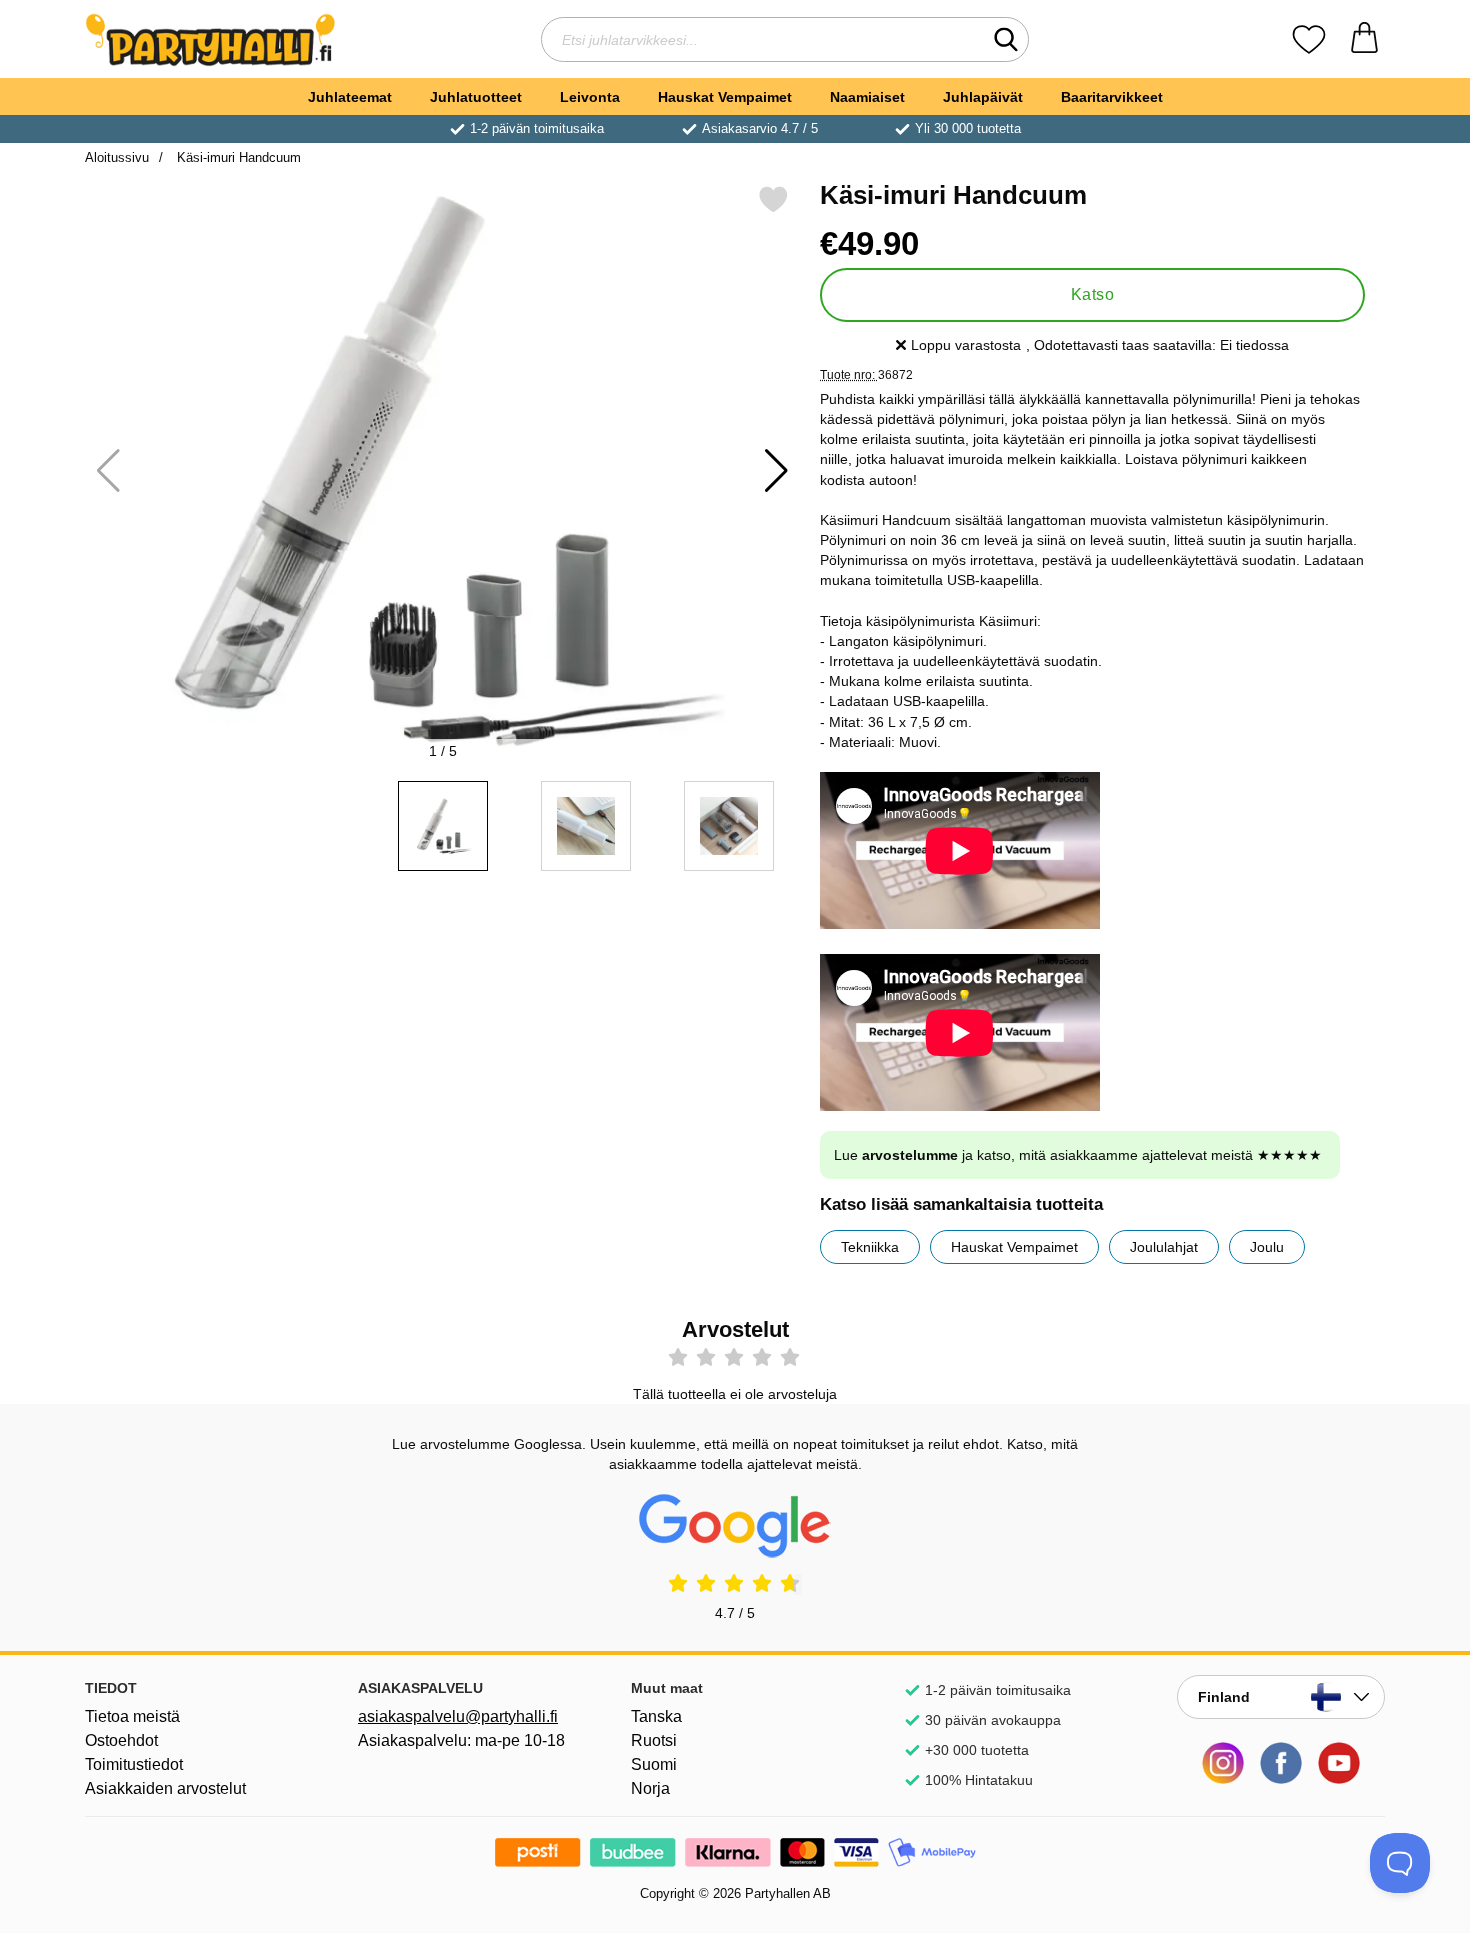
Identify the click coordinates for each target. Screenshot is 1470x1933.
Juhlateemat (350, 97)
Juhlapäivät (983, 97)
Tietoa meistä (132, 1716)
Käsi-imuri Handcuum (237, 157)
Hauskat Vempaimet (725, 97)
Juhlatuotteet (476, 97)
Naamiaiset (867, 97)
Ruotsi (654, 1740)
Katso (1092, 294)
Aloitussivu (117, 157)
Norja (650, 1788)
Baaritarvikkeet (1112, 97)
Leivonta (590, 97)
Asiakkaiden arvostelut (165, 1788)
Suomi (654, 1764)
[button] (776, 471)
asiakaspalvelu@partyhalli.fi (458, 1716)
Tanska (656, 1716)
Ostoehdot (121, 1740)
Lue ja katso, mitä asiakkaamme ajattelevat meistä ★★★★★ (1078, 1155)
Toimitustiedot (134, 1764)
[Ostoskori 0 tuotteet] (1364, 39)
